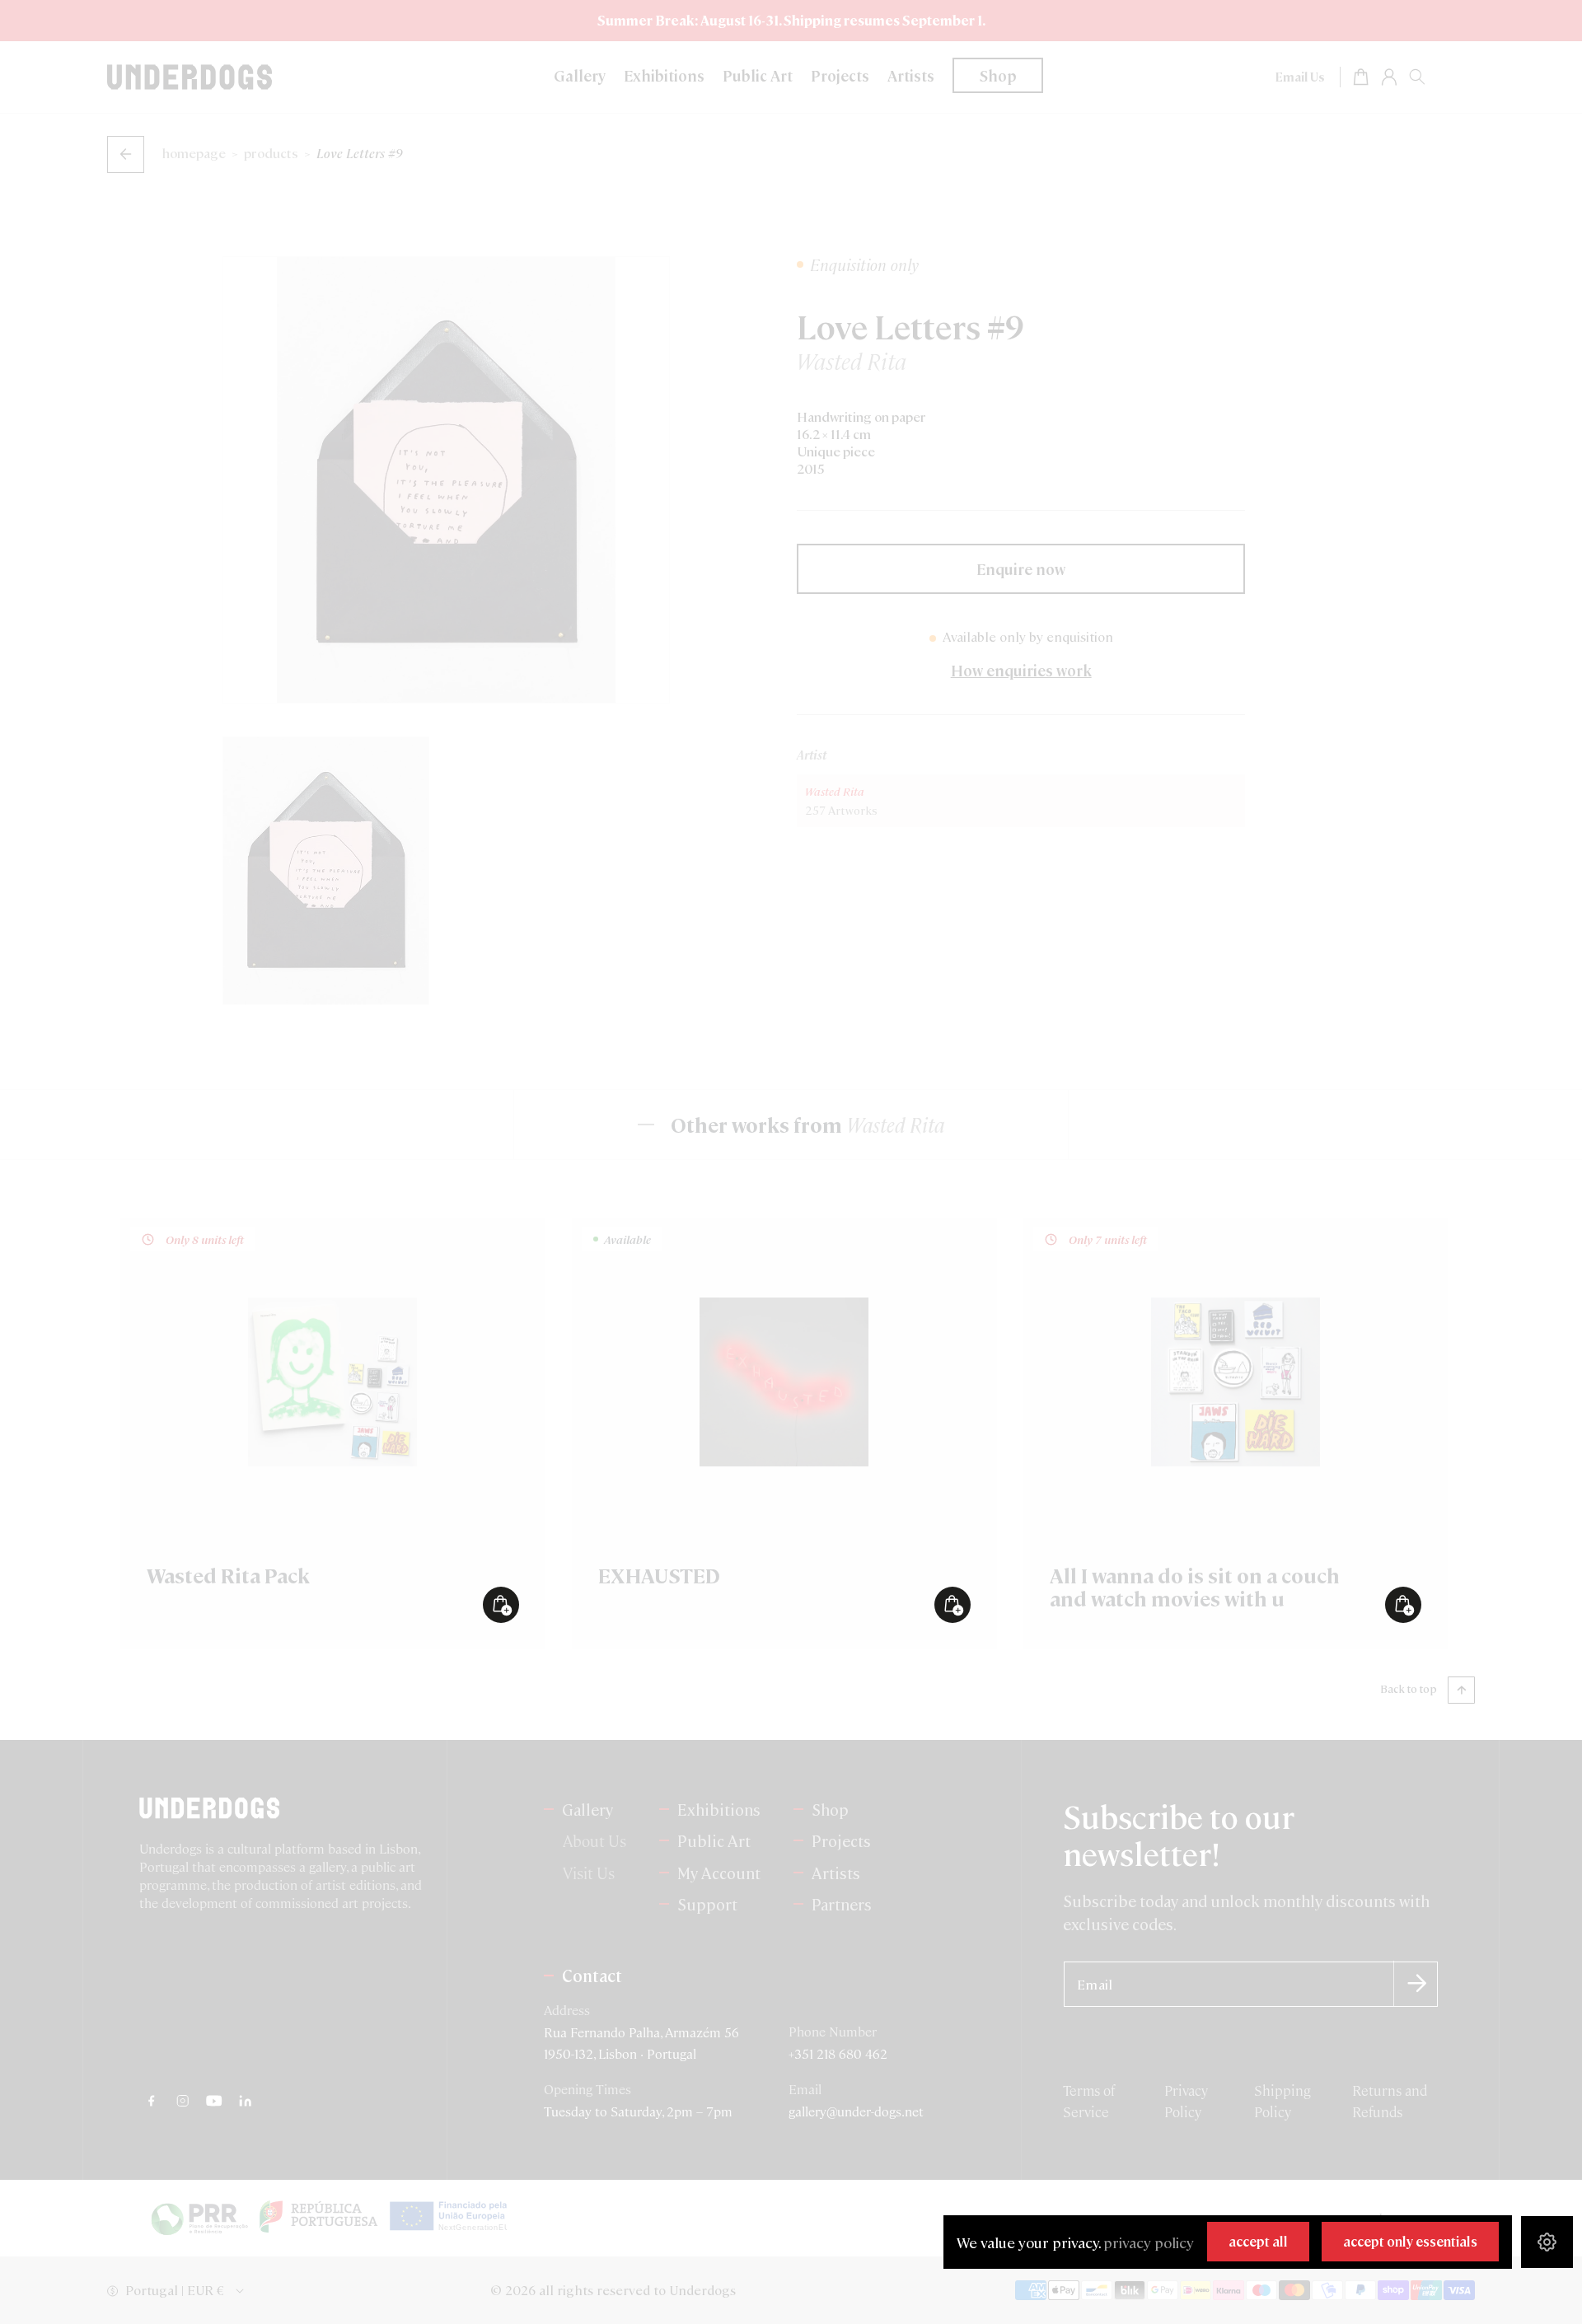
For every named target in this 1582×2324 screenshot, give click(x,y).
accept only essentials (1410, 2241)
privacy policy (1149, 2242)
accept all (1258, 2241)
